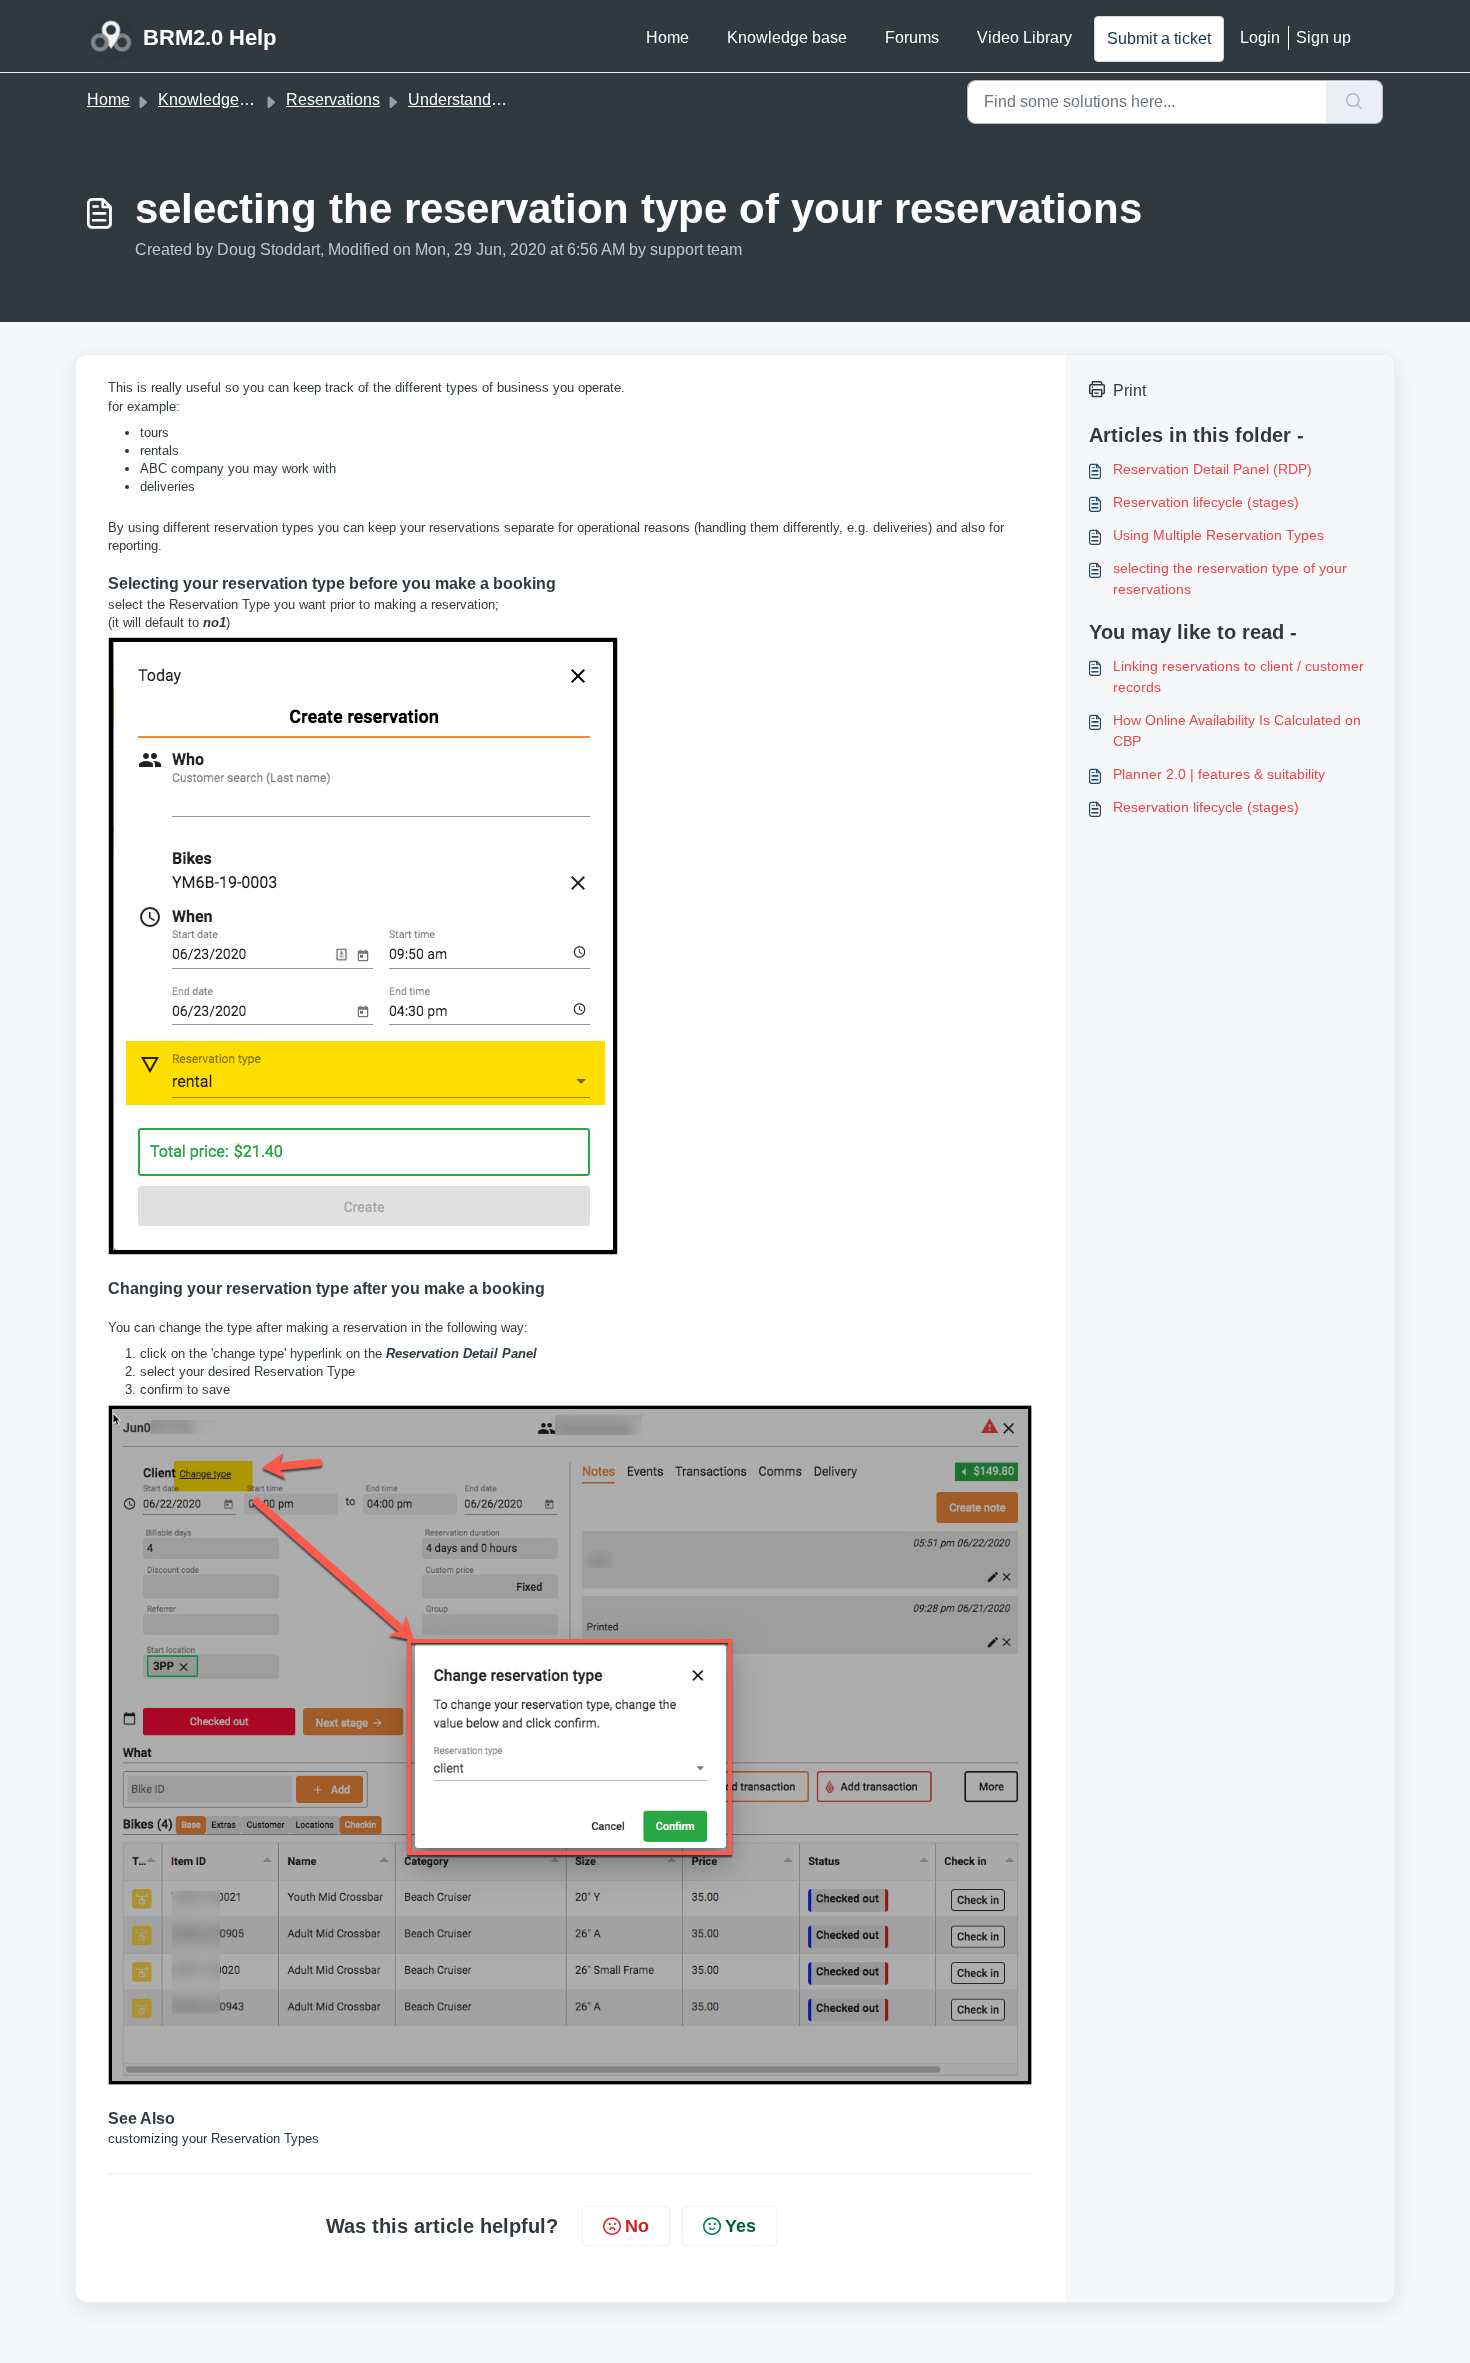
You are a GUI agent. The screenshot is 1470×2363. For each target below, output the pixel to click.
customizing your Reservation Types (213, 2138)
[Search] (1354, 102)
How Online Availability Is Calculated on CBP (1237, 730)
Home (667, 37)
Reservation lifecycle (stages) (1206, 502)
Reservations (333, 99)
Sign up (1323, 37)
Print (1129, 390)
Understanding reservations (506, 99)
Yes (740, 2226)
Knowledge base (787, 37)
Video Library (1024, 37)
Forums (912, 37)
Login (1260, 37)
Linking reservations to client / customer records (1238, 676)
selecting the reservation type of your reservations (1230, 578)
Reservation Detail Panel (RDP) (1212, 469)
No (637, 2226)
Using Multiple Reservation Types (1218, 535)
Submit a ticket (1159, 38)
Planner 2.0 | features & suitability (1219, 774)
